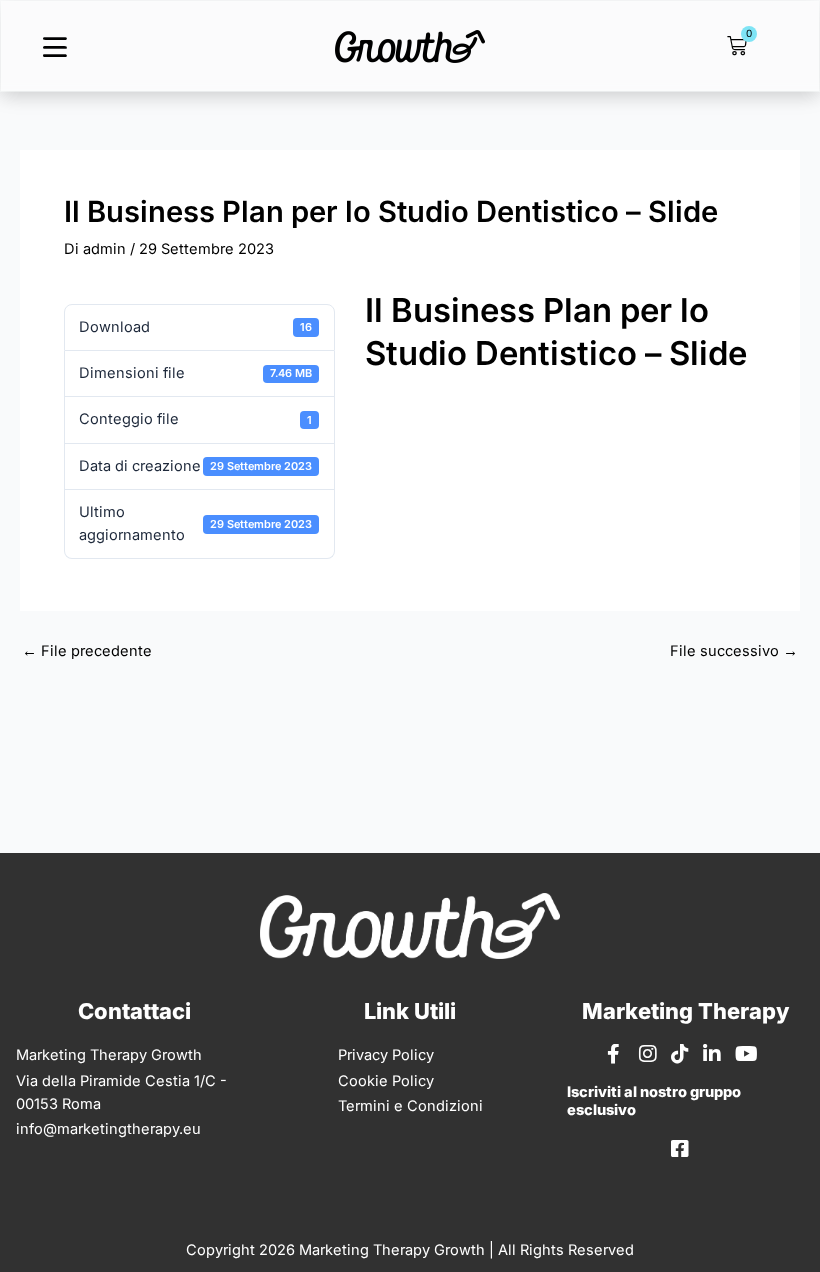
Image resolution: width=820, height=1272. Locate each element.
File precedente (87, 651)
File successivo (734, 651)
